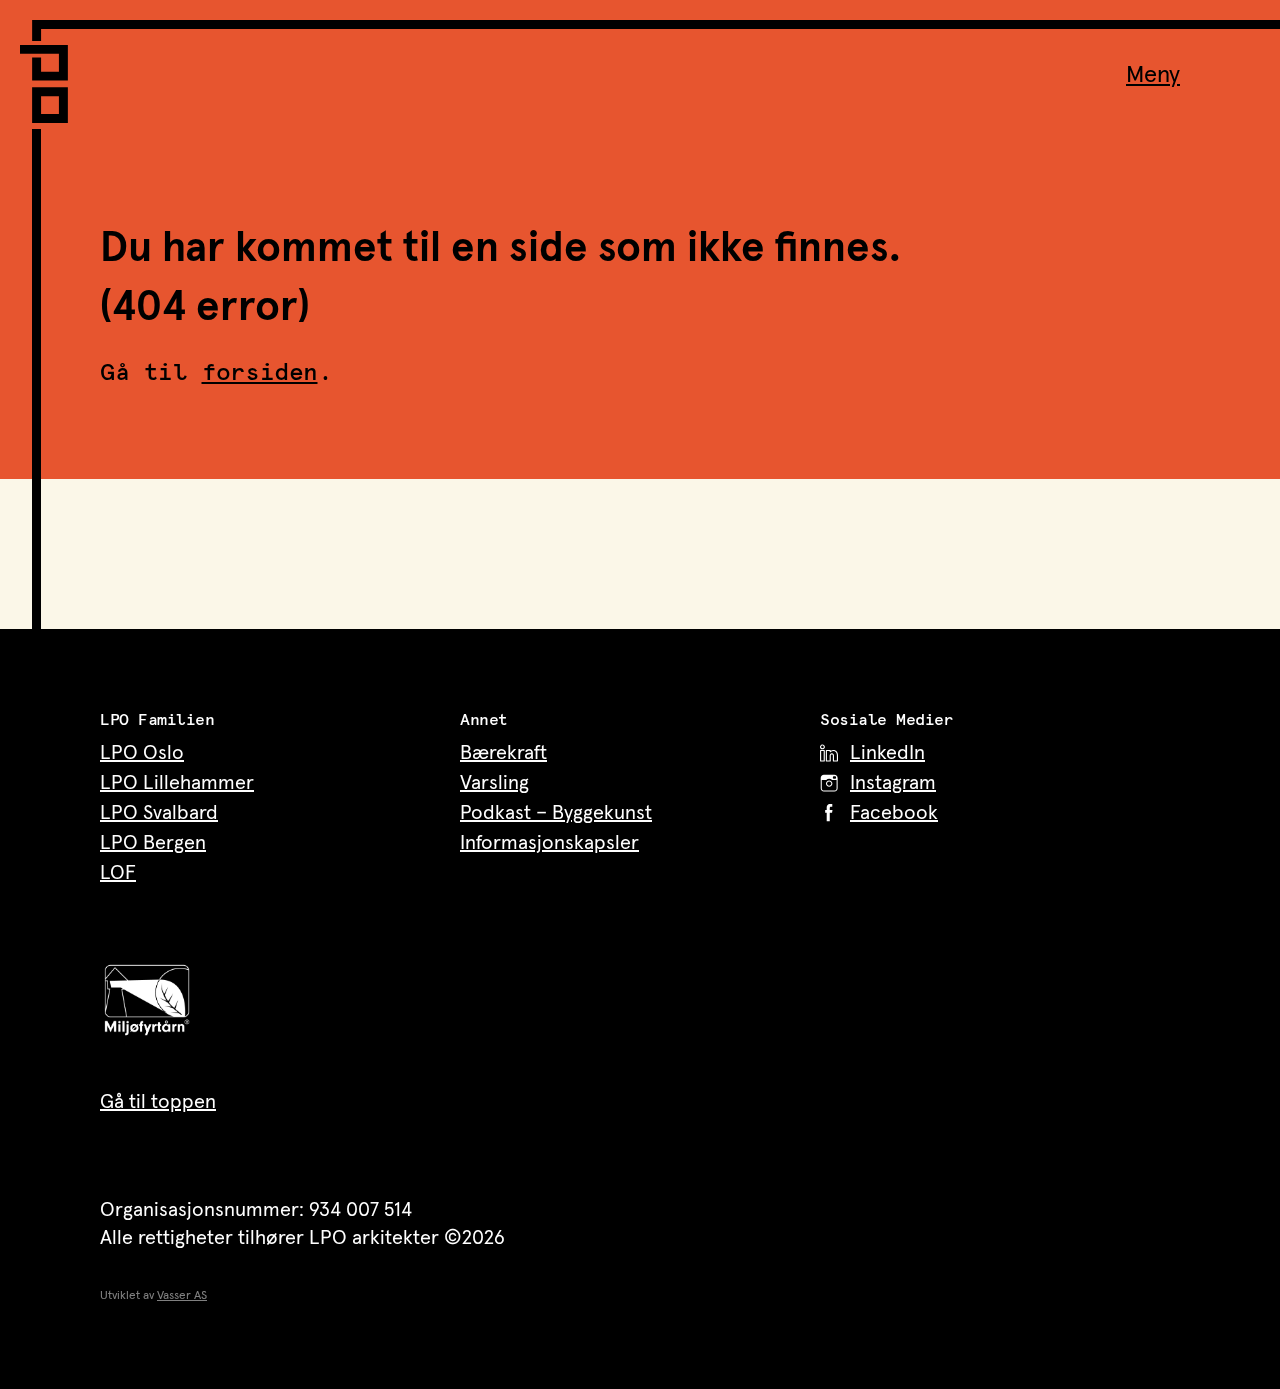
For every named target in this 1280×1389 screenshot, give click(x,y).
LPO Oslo (142, 753)
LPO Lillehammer (177, 783)
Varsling (494, 783)
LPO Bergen (153, 843)
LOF (118, 873)
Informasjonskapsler (549, 843)
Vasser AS (182, 1296)
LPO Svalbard (159, 813)
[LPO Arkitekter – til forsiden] (50, 71)
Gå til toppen (158, 1102)
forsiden (260, 373)
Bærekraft (503, 753)
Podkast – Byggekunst (556, 813)
